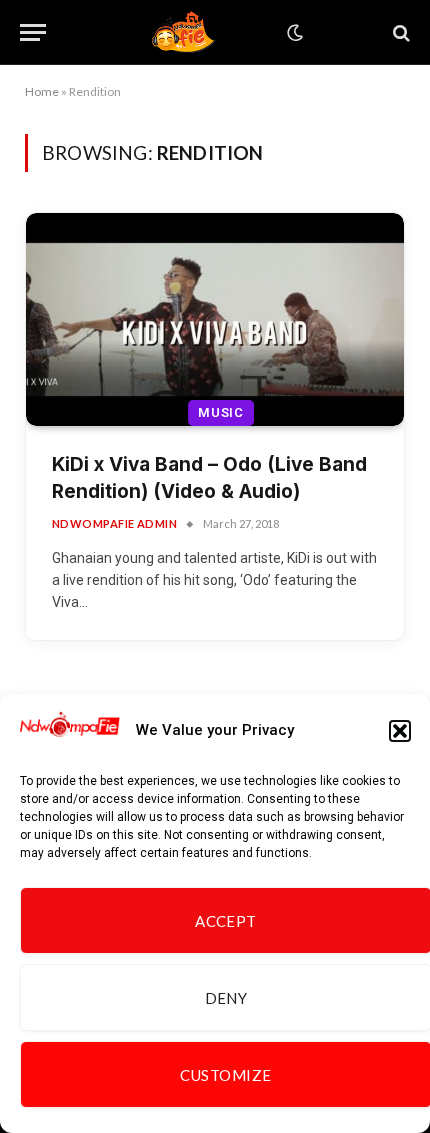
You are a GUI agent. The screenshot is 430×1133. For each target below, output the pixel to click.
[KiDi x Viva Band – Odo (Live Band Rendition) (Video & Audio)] (215, 319)
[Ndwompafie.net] (187, 32)
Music (221, 412)
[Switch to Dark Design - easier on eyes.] (293, 33)
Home (42, 91)
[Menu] (33, 32)
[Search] (399, 32)
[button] (400, 731)
